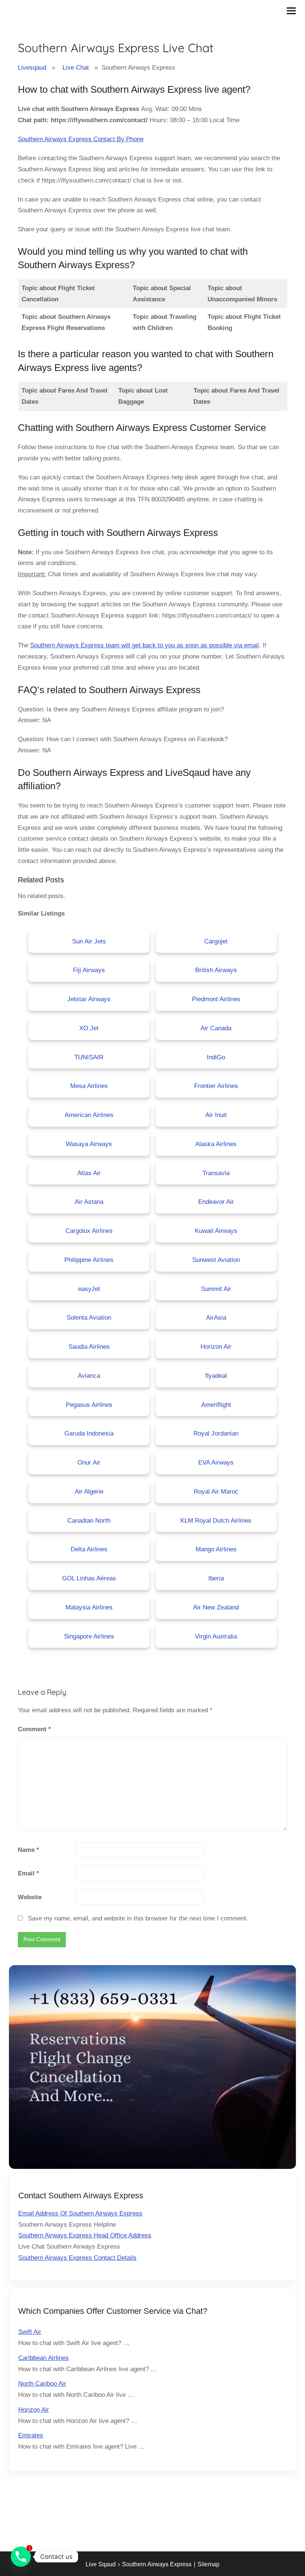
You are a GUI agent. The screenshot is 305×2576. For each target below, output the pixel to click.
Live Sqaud (101, 2564)
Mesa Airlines (89, 1086)
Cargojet (216, 941)
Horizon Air (216, 1347)
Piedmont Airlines (216, 999)
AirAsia (216, 1318)
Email (28, 1873)
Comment (34, 1729)
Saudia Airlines (89, 1347)
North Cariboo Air (42, 2384)
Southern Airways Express (157, 2564)
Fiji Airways (89, 970)
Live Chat (76, 68)
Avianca (89, 1376)
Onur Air (89, 1463)
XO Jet (89, 1028)
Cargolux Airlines (89, 1231)
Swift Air (30, 2332)
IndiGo (216, 1057)
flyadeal (216, 1376)
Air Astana (89, 1202)
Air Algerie (89, 1492)
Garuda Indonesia (89, 1433)
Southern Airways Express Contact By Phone (81, 139)
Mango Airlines (216, 1549)
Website (30, 1897)
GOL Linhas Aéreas (89, 1578)
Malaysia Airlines (89, 1607)
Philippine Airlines (89, 1260)
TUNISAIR (89, 1057)
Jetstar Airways (89, 999)
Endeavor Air (216, 1202)
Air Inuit (216, 1115)
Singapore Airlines (89, 1636)
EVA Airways (216, 1463)
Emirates (31, 2435)
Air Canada (216, 1028)
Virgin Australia (216, 1636)
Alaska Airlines (216, 1144)
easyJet (89, 1289)
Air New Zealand (216, 1607)
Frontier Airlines (216, 1086)
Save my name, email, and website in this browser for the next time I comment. (138, 1918)
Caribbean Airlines (44, 2358)
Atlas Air (89, 1173)
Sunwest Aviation (216, 1260)
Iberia (216, 1578)
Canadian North (89, 1521)
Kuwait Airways (216, 1231)
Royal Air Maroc (216, 1492)
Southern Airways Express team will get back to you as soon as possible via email (145, 645)
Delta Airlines (89, 1549)
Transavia (216, 1173)
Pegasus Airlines (89, 1405)
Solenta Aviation (89, 1318)
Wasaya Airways (89, 1144)
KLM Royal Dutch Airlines (216, 1521)
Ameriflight (216, 1405)
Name (28, 1850)
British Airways (216, 970)
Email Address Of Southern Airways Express (80, 2213)
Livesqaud (32, 68)
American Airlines (89, 1115)
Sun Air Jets (89, 941)
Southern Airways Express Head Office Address (85, 2235)
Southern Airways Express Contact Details (77, 2258)
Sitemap (208, 2564)
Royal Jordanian (216, 1433)
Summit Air (216, 1289)
